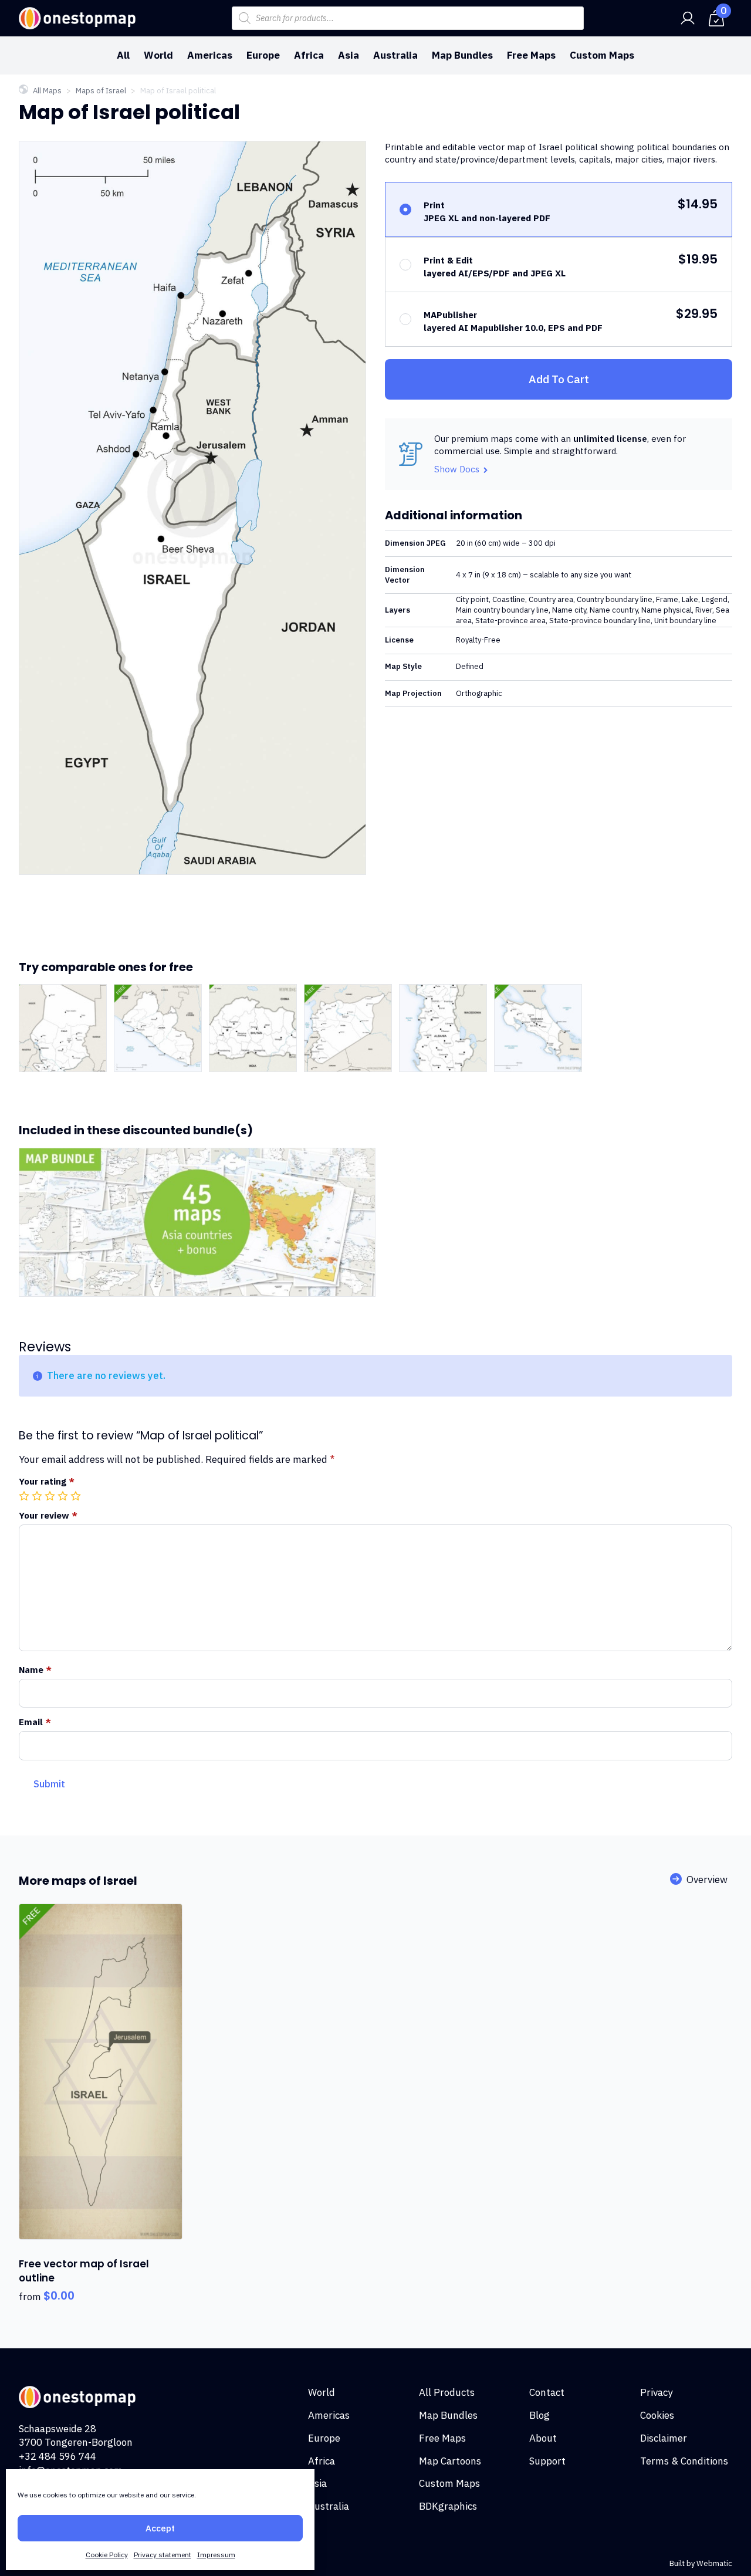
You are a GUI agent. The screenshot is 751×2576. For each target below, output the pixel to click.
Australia (395, 55)
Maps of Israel (101, 91)
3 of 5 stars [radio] (51, 1496)
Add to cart (559, 379)
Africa (309, 55)
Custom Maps (602, 55)
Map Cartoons (450, 2461)
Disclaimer (664, 2438)
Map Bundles (462, 55)
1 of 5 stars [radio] (25, 1496)
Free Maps (531, 55)
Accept (160, 2528)
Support (547, 2461)
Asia (349, 55)
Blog (539, 2415)
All (123, 55)
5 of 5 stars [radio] (77, 1496)
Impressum (216, 2555)
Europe (263, 55)
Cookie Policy (107, 2555)
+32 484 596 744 (57, 2456)
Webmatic (714, 2563)
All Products (447, 2392)
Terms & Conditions (684, 2461)
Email (35, 1722)
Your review (48, 1515)
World (158, 55)
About (543, 2438)
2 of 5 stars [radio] (38, 1496)
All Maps (47, 91)
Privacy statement (163, 2555)
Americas (210, 55)
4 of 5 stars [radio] (64, 1496)
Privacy (656, 2392)
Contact (547, 2392)
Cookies (657, 2415)
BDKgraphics (448, 2506)
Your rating (47, 1481)
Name (35, 1670)
